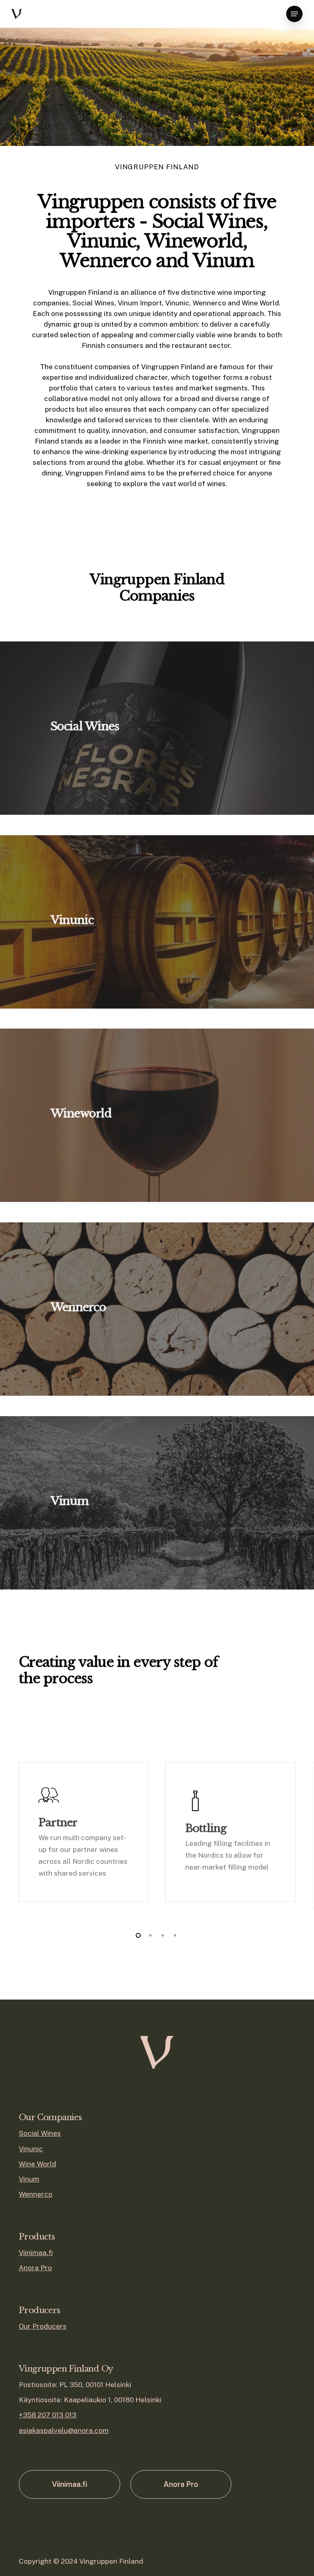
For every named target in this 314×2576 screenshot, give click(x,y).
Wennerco (36, 2194)
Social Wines (40, 2133)
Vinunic (31, 2149)
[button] (294, 14)
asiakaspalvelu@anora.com (64, 2430)
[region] (157, 1835)
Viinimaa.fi (36, 2253)
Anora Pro (35, 2268)
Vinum (29, 2179)
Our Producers (43, 2326)
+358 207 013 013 (48, 2415)
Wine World (37, 2164)
